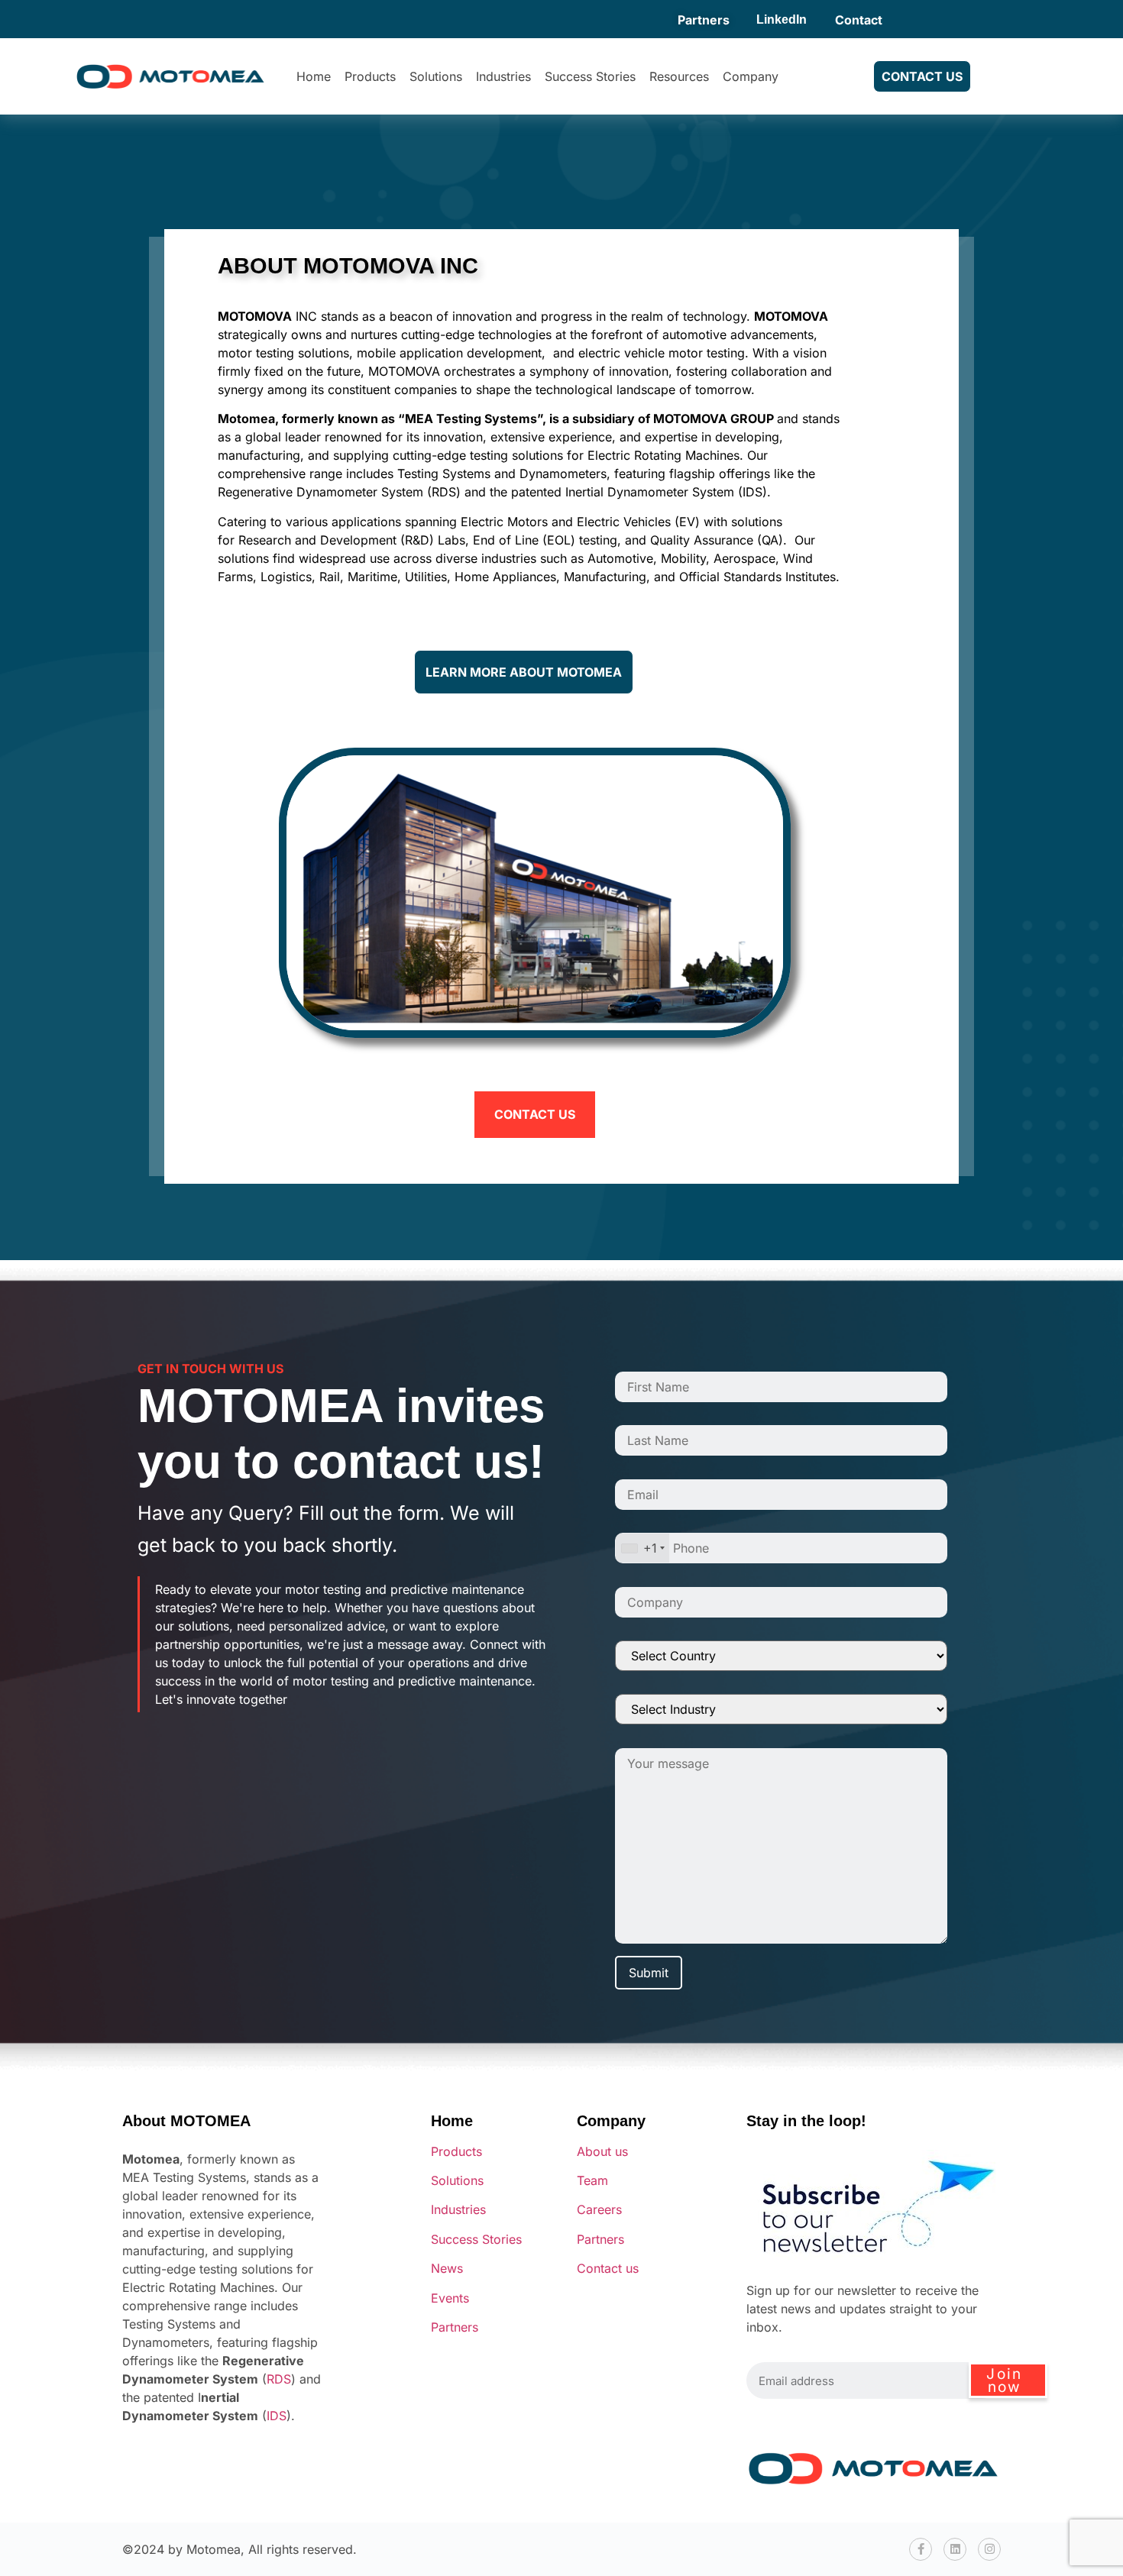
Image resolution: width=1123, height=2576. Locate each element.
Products (370, 76)
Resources (679, 76)
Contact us (608, 2268)
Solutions (436, 76)
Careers (599, 2209)
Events (450, 2298)
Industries (503, 76)
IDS (277, 2416)
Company (751, 76)
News (447, 2268)
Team (592, 2180)
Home (314, 76)
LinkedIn (782, 19)
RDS (279, 2379)
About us (602, 2151)
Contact (859, 20)
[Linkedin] (955, 2549)
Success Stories (590, 76)
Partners (704, 20)
